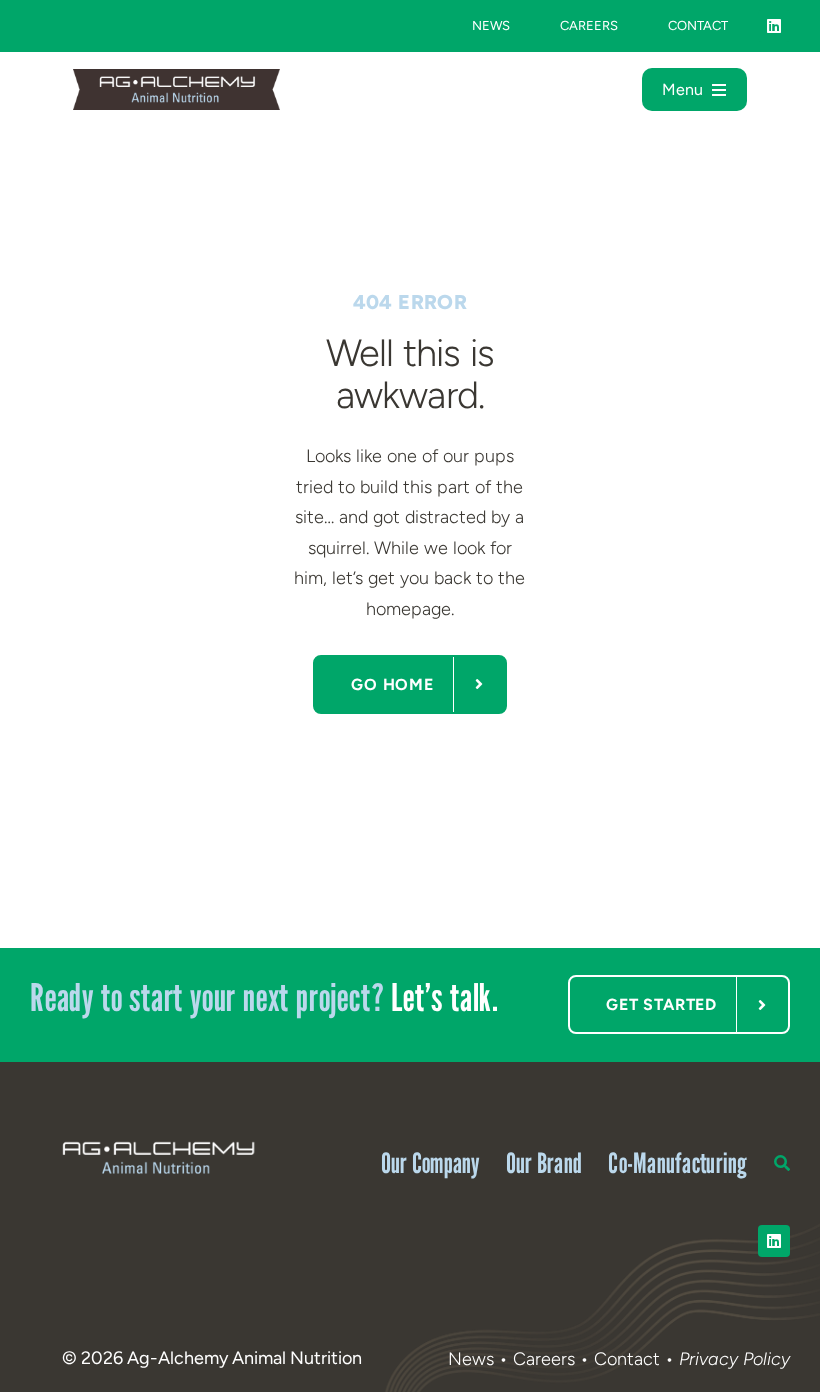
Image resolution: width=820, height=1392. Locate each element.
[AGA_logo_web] (176, 78)
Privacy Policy (734, 1359)
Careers (544, 1359)
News (471, 1359)
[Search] (782, 1158)
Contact (629, 1359)
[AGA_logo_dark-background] (157, 1142)
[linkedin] (774, 26)
